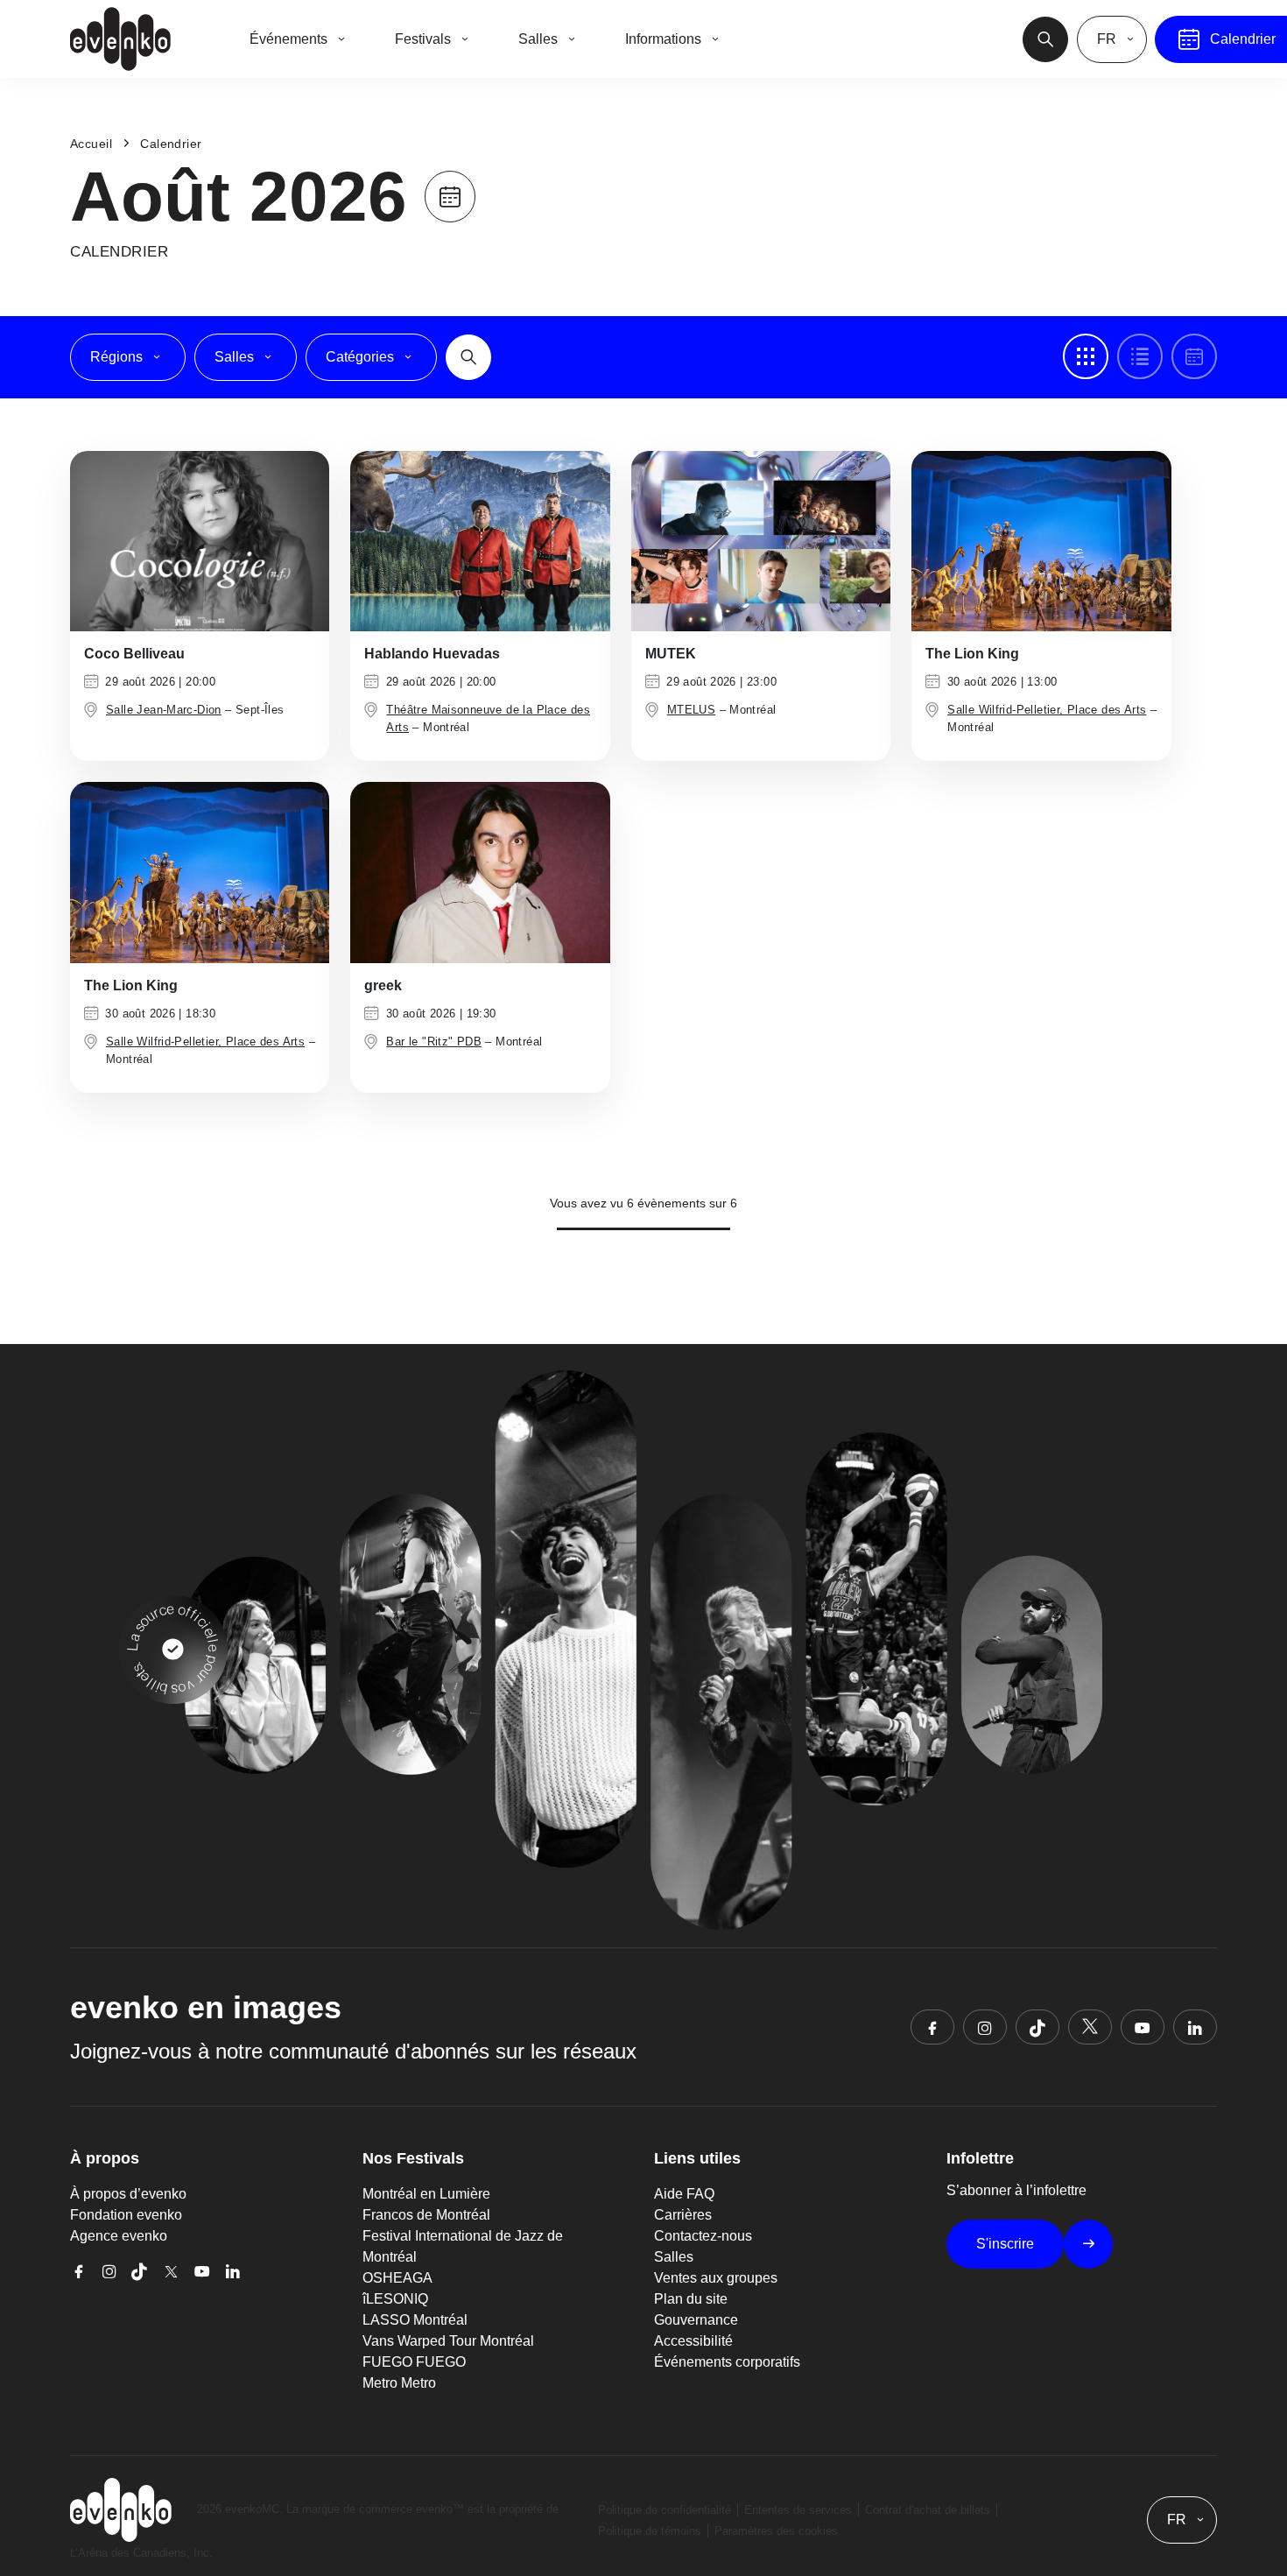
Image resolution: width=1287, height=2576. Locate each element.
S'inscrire (1005, 2244)
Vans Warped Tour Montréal (448, 2341)
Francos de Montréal (426, 2215)
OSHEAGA (397, 2278)
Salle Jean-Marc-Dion (164, 710)
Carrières (683, 2215)
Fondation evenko (126, 2215)
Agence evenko (119, 2236)
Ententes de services (798, 2510)
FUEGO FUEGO (414, 2362)
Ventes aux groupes (716, 2278)
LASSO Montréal (415, 2320)
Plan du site (691, 2299)
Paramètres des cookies (776, 2531)
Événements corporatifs (727, 2362)
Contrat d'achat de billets (928, 2510)
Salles (674, 2257)
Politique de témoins (650, 2531)
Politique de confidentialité (665, 2510)
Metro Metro (399, 2383)
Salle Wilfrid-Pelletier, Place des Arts (1047, 710)
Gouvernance (696, 2320)
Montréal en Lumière (426, 2194)
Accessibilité (693, 2341)
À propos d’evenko (128, 2194)
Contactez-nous (703, 2236)
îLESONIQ (395, 2299)
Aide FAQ (684, 2194)
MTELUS (691, 710)
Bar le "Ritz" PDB (434, 1042)
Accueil (91, 144)
